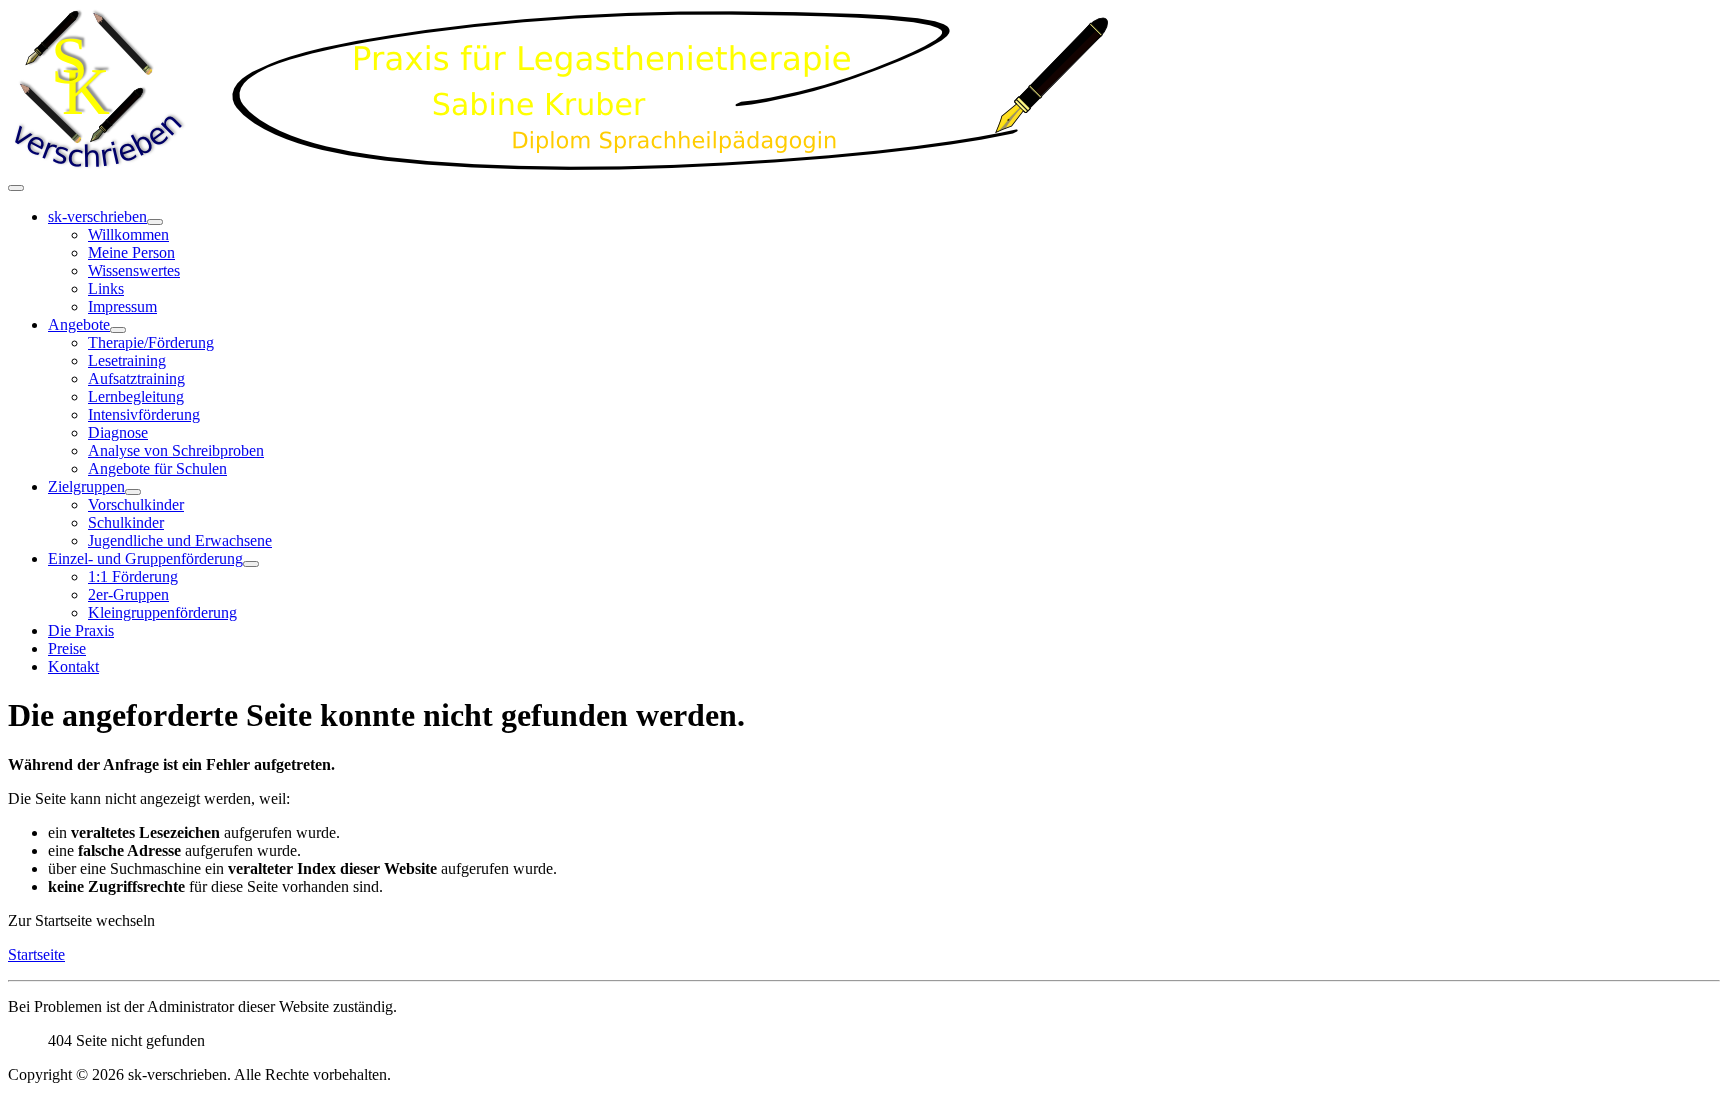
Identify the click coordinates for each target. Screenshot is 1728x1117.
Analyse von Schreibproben (176, 450)
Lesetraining (127, 360)
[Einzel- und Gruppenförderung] (251, 564)
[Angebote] (118, 330)
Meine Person (131, 252)
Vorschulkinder (136, 504)
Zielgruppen (86, 486)
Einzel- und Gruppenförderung (145, 558)
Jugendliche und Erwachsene (180, 540)
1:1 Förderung (133, 576)
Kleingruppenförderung (162, 612)
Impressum (122, 306)
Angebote (79, 324)
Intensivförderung (144, 414)
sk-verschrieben (97, 216)
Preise (67, 648)
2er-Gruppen (128, 594)
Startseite (36, 954)
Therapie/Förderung (151, 342)
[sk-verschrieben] (155, 222)
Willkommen (128, 234)
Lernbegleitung (136, 396)
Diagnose (118, 432)
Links (106, 288)
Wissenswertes (134, 270)
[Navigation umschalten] (16, 188)
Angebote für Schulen (157, 468)
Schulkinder (126, 522)
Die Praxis (81, 630)
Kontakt (73, 666)
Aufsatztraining (136, 378)
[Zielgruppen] (133, 492)
